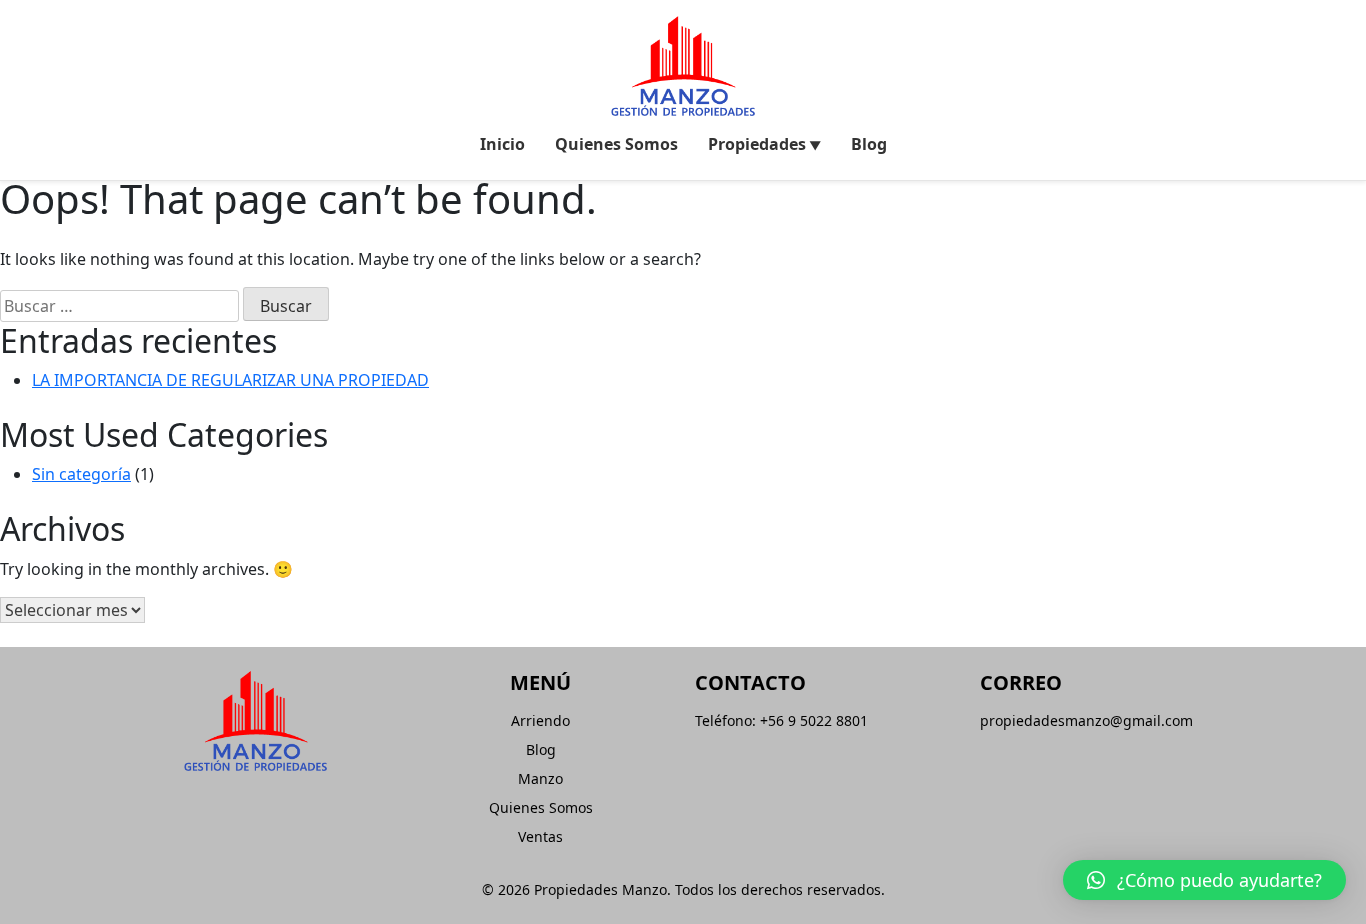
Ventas (540, 836)
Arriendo (540, 720)
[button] (1204, 880)
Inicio (502, 144)
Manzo (540, 778)
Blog (869, 144)
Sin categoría (81, 474)
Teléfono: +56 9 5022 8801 (781, 720)
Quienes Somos (616, 144)
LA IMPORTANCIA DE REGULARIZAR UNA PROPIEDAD (230, 380)
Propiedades (757, 144)
